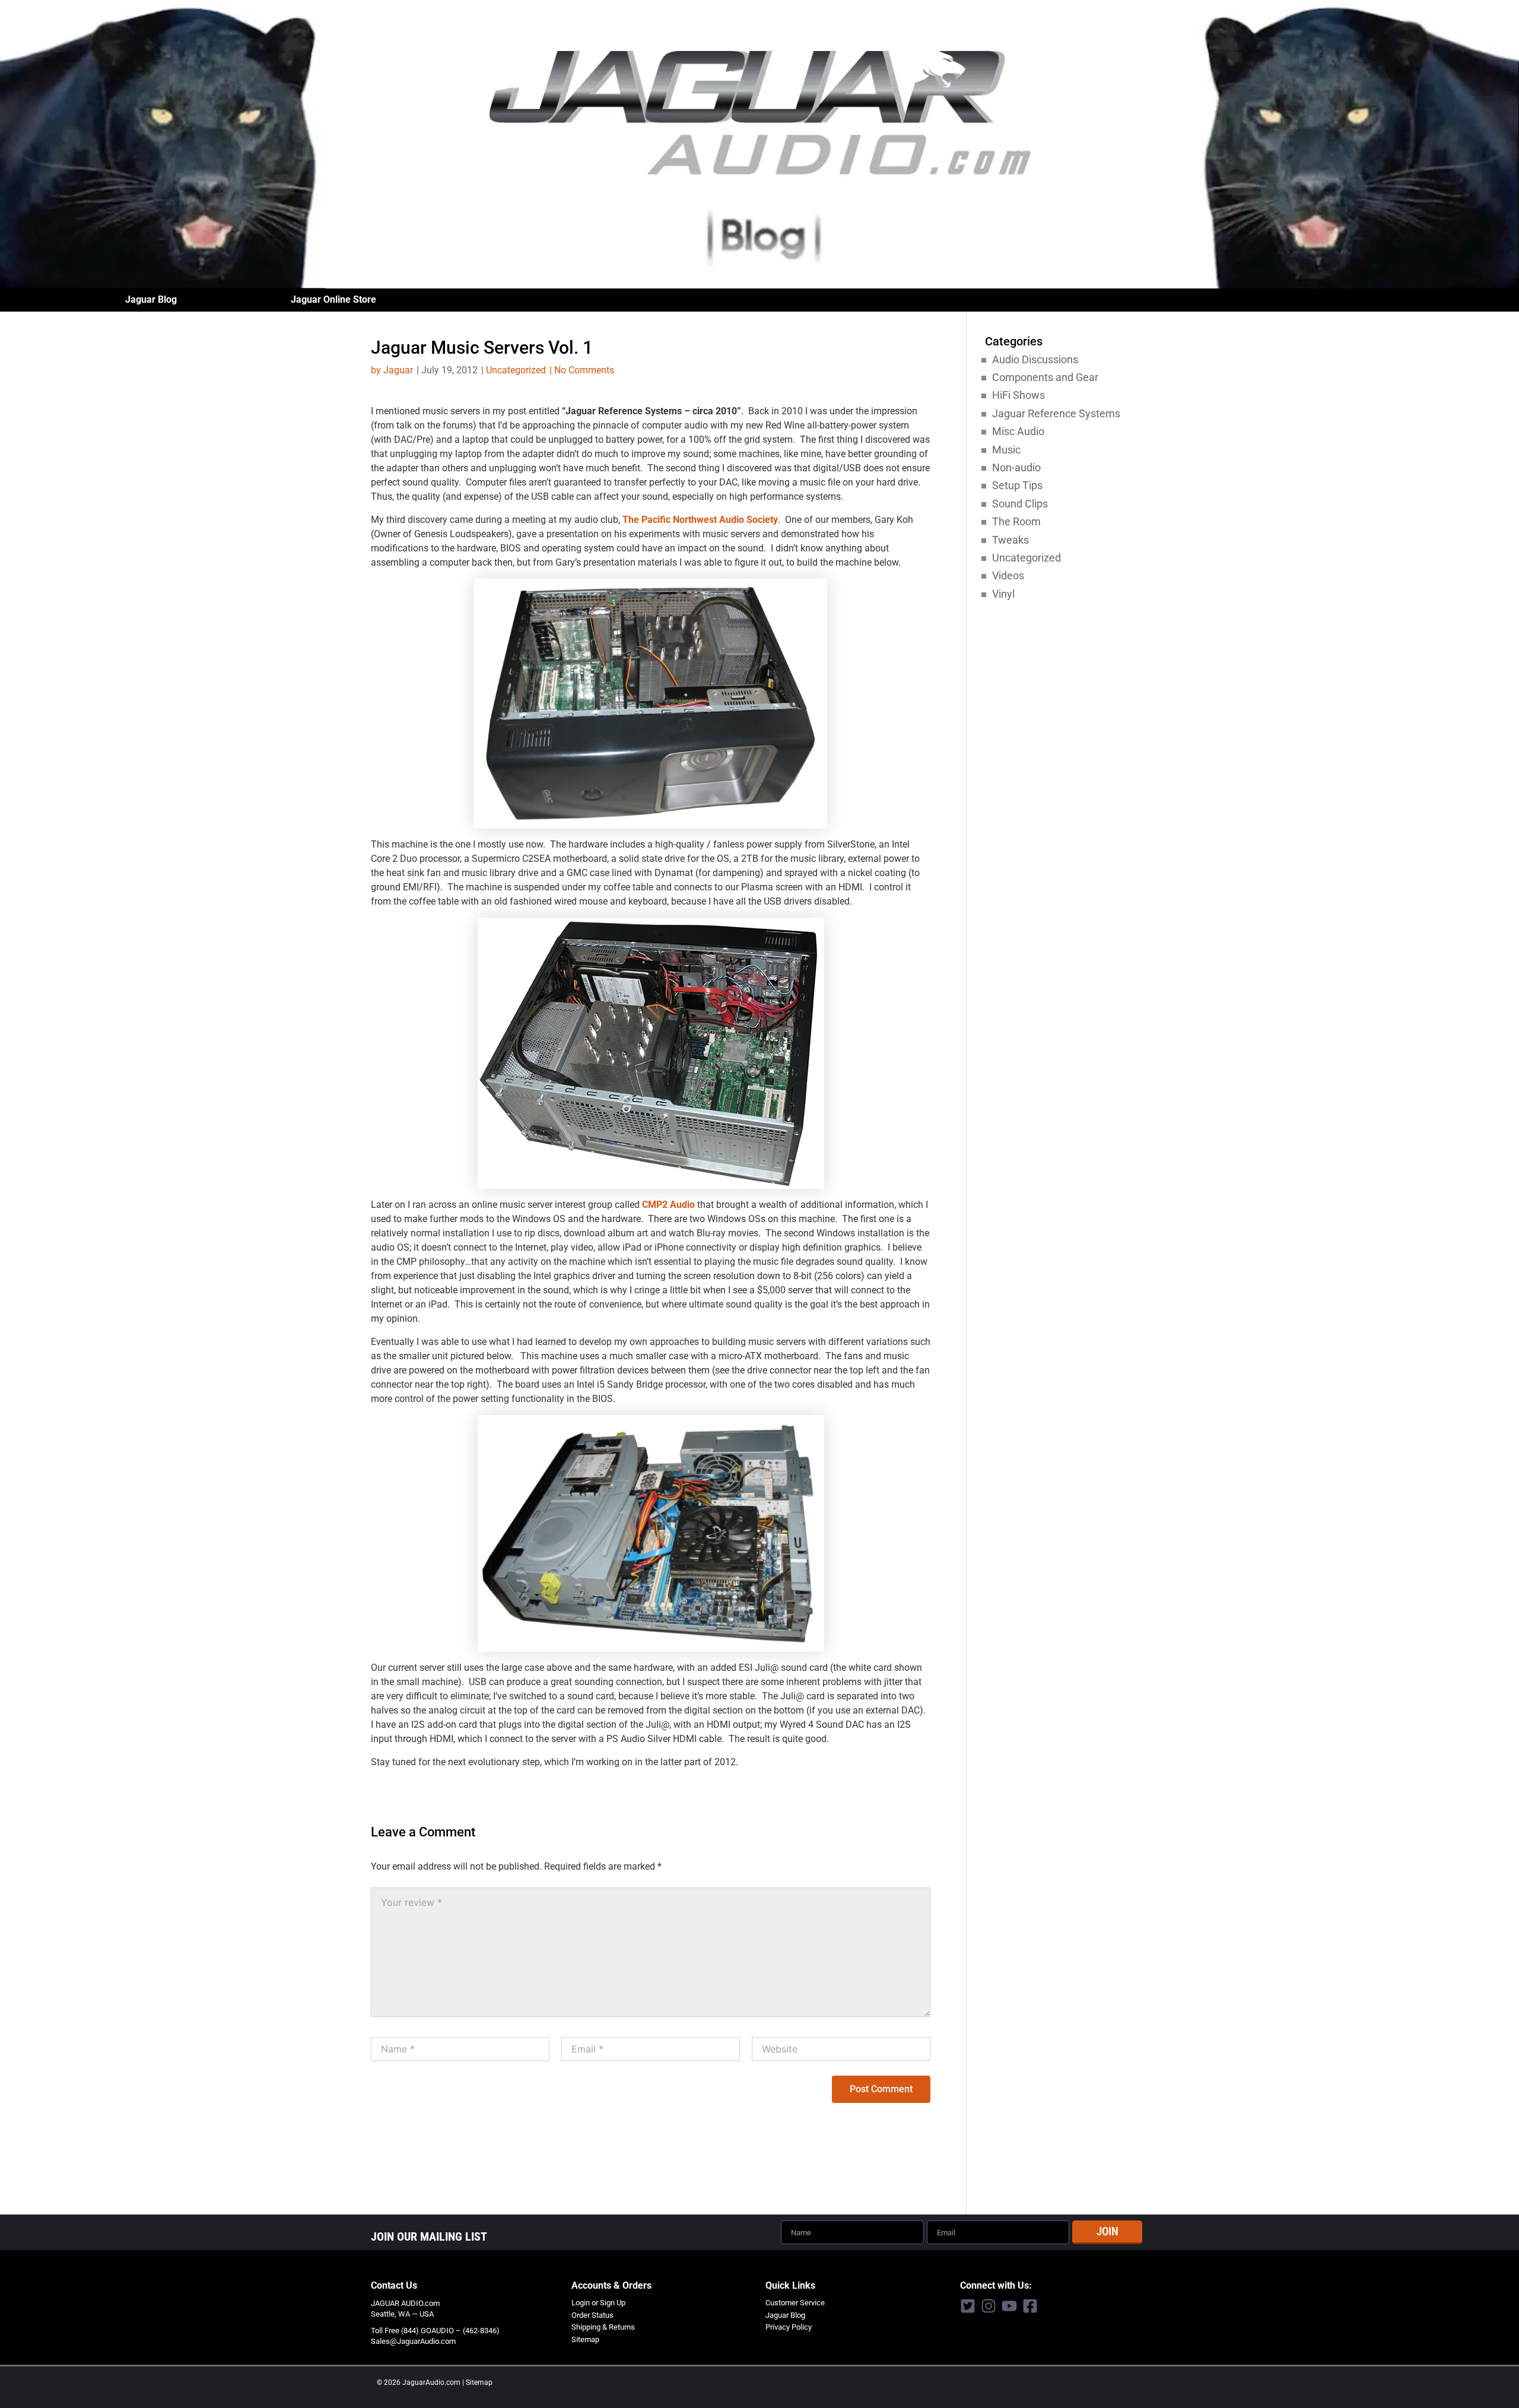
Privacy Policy (789, 2327)
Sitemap (585, 2339)
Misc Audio (1018, 431)
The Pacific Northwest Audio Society (700, 520)
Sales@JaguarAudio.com (413, 2341)
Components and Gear (1045, 377)
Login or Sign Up (598, 2303)
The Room (1016, 521)
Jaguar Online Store (333, 299)
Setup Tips (1017, 485)
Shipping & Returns (603, 2327)
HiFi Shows (1019, 395)
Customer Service (795, 2303)
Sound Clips (1020, 504)
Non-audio (1016, 467)
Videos (1008, 575)
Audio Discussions (1035, 359)
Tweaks (1010, 540)
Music (1006, 450)
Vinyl (1003, 594)
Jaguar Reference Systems (1056, 413)
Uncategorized (516, 370)
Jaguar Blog (151, 299)
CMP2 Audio (668, 1205)
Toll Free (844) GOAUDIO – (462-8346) (435, 2331)
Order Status (592, 2315)
